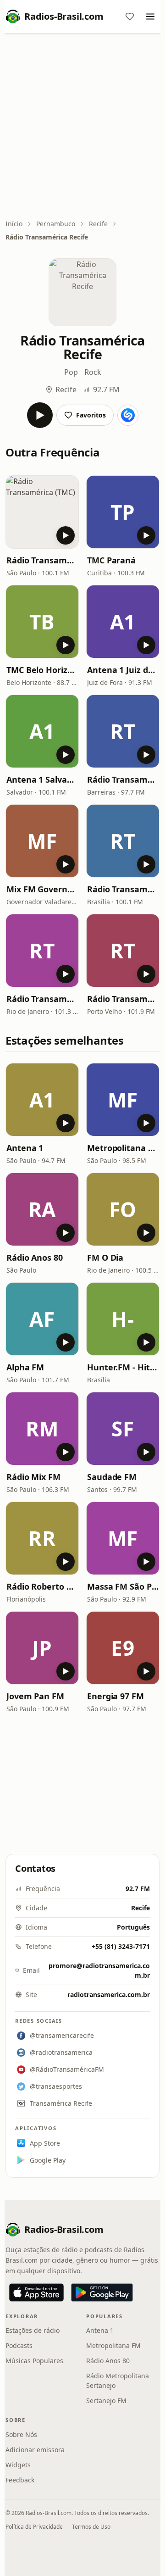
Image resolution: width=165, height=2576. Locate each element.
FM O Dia (105, 1257)
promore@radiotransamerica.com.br (99, 1970)
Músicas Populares (34, 2361)
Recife (98, 224)
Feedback (20, 2480)
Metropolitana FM (123, 1148)
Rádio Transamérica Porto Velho (123, 999)
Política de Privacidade (34, 2527)
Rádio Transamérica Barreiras (123, 779)
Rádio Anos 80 (35, 1257)
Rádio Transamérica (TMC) (42, 560)
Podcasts (19, 2345)
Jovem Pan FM (35, 1696)
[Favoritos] (130, 17)
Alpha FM (25, 1367)
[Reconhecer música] (128, 415)
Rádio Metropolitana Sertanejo (118, 2381)
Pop (71, 372)
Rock (93, 372)
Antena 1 (25, 1148)
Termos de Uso (91, 2527)
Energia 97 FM (115, 1696)
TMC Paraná (111, 560)
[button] (42, 512)
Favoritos (91, 415)
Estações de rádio (33, 2330)
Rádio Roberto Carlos (42, 1586)
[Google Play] (102, 2292)
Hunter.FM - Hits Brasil (123, 1367)
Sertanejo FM (106, 2401)
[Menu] (150, 17)
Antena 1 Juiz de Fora (123, 670)
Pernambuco (56, 224)
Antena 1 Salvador (42, 779)
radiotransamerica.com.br (109, 1995)
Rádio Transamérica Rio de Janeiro (42, 999)
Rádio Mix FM (33, 1477)
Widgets (18, 2465)
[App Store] (36, 2292)
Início (14, 224)
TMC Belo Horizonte (42, 670)
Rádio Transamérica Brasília (123, 889)
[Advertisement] (82, 127)
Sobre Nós (21, 2434)
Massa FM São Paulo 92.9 (123, 1586)
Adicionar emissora (35, 2450)
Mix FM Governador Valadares (42, 889)
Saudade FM (112, 1477)
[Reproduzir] (40, 415)
